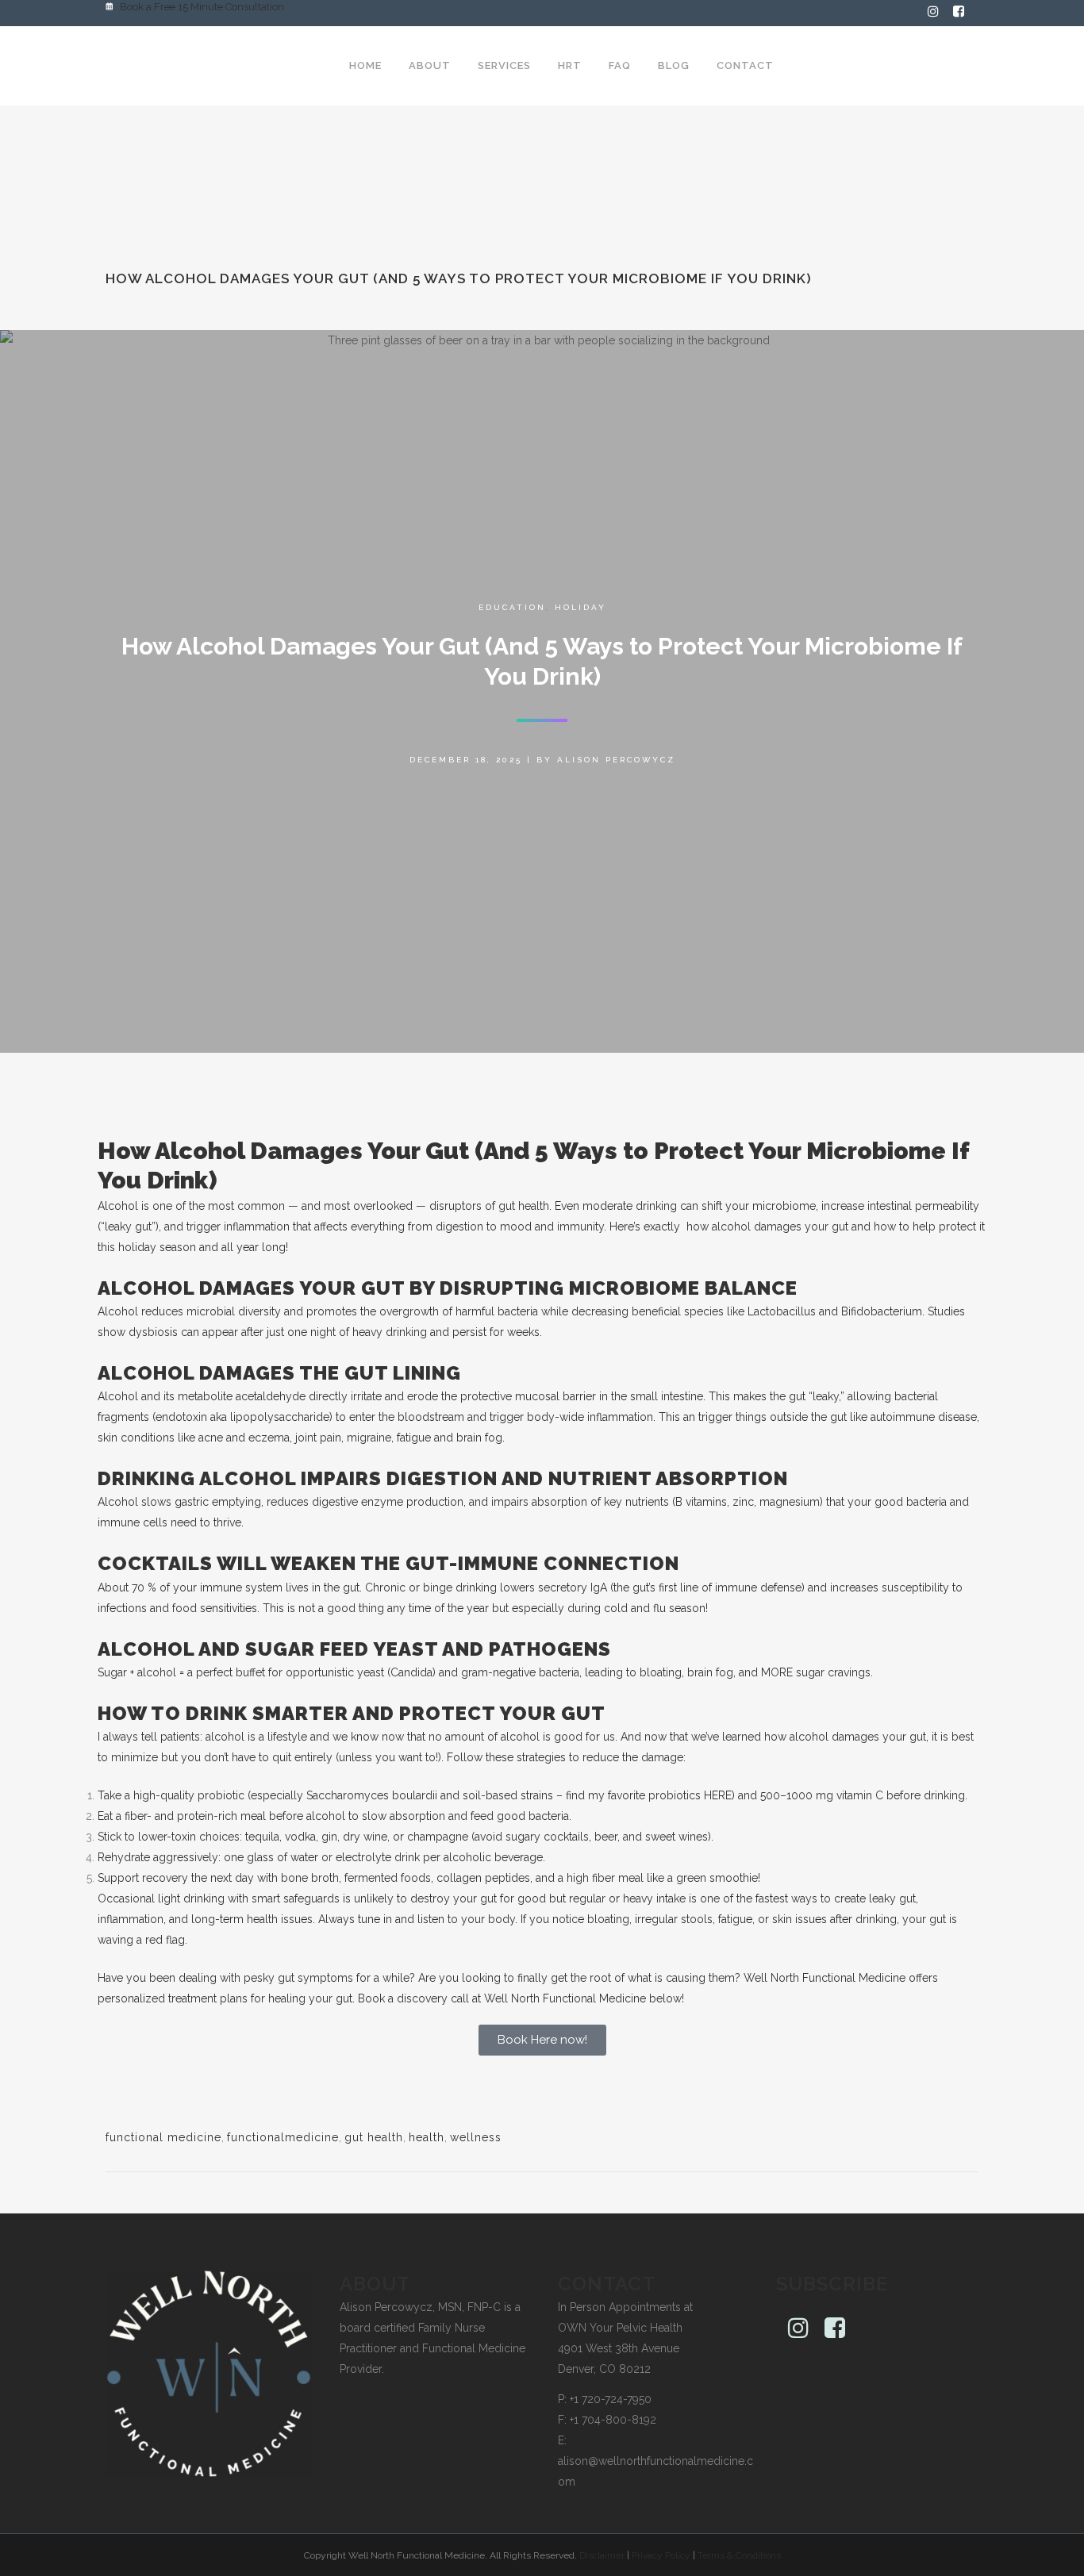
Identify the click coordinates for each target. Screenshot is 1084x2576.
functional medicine (163, 2137)
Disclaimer (602, 2555)
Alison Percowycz (616, 760)
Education (512, 607)
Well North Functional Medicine (825, 1978)
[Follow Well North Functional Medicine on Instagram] (940, 13)
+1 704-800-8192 (613, 2420)
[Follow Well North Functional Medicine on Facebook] (966, 13)
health (427, 2137)
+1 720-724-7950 (611, 2399)
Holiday (580, 607)
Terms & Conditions (739, 2555)
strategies (541, 1757)
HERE (718, 1795)
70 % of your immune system (207, 1587)
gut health (374, 2137)
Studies (946, 1311)
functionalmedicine (283, 2137)
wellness (476, 2137)
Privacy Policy (661, 2555)
